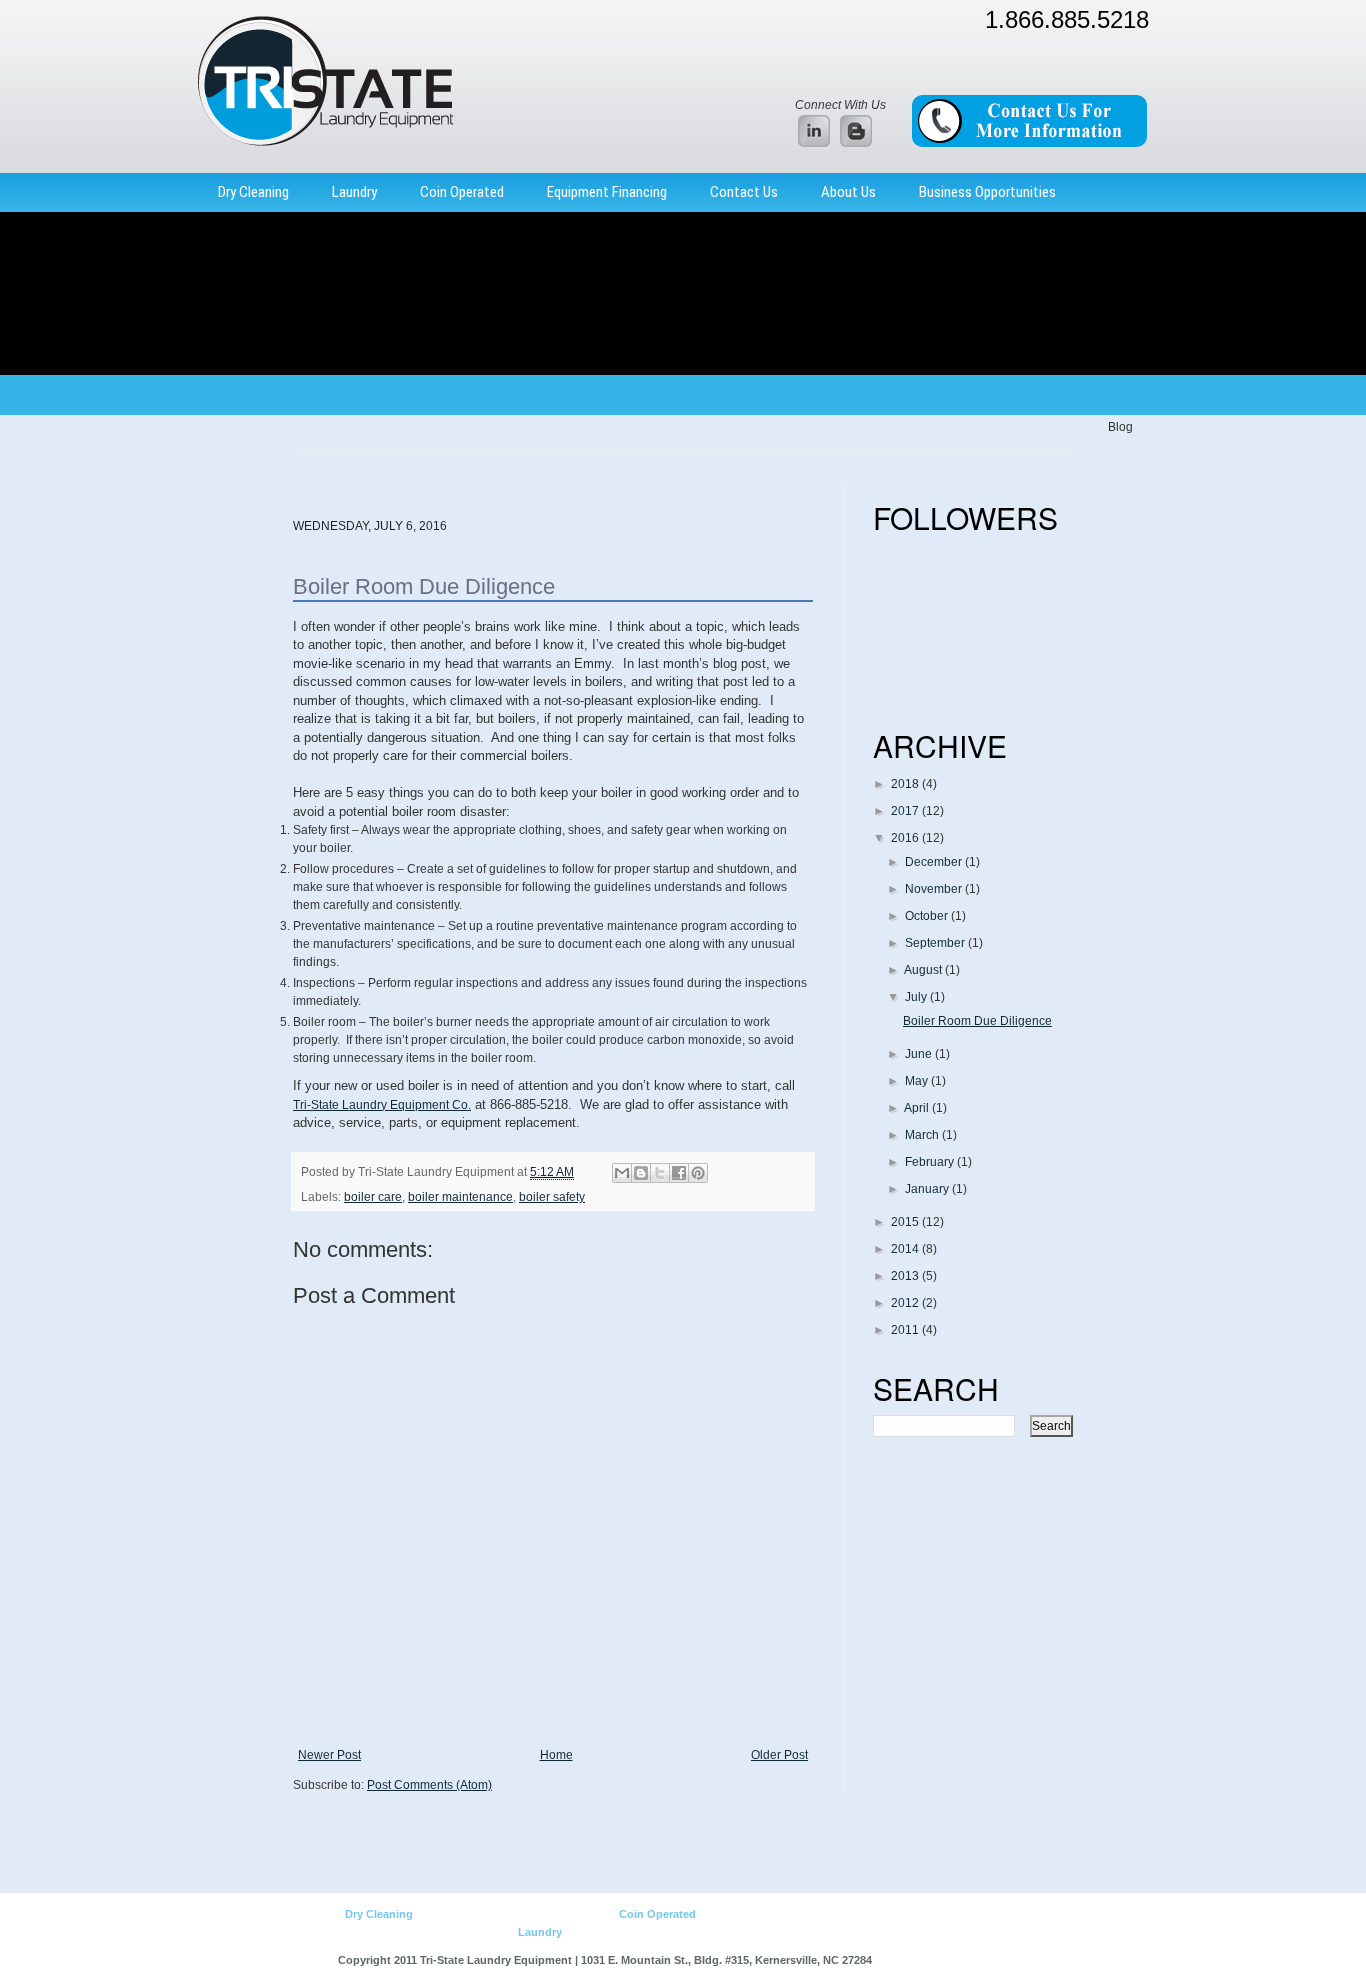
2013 (906, 1276)
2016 (906, 838)
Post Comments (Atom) (429, 1785)
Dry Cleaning (253, 192)
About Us (848, 192)
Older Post (779, 1755)
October (928, 916)
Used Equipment (541, 1914)
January (928, 1189)
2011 (906, 1330)
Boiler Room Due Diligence (977, 1021)
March (923, 1135)
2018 (906, 784)
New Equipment (454, 1914)
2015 (906, 1222)
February (931, 1162)
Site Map (827, 1932)
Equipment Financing (607, 192)
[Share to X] (660, 1173)
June (920, 1054)
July (917, 997)
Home (556, 1755)
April (918, 1108)
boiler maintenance (460, 1197)
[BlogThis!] (641, 1173)
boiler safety (552, 1197)
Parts (603, 1914)
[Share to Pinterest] (698, 1173)
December (935, 862)
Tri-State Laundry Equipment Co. (382, 1105)
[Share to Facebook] (679, 1173)
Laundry (354, 192)
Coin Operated (462, 192)
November (935, 889)
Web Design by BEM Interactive (952, 1960)
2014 (906, 1249)
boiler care (373, 1197)
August (924, 970)
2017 (906, 811)
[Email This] (622, 1173)
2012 (906, 1303)
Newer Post (329, 1755)
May (918, 1081)
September (936, 943)
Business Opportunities (987, 192)
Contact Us (744, 192)
